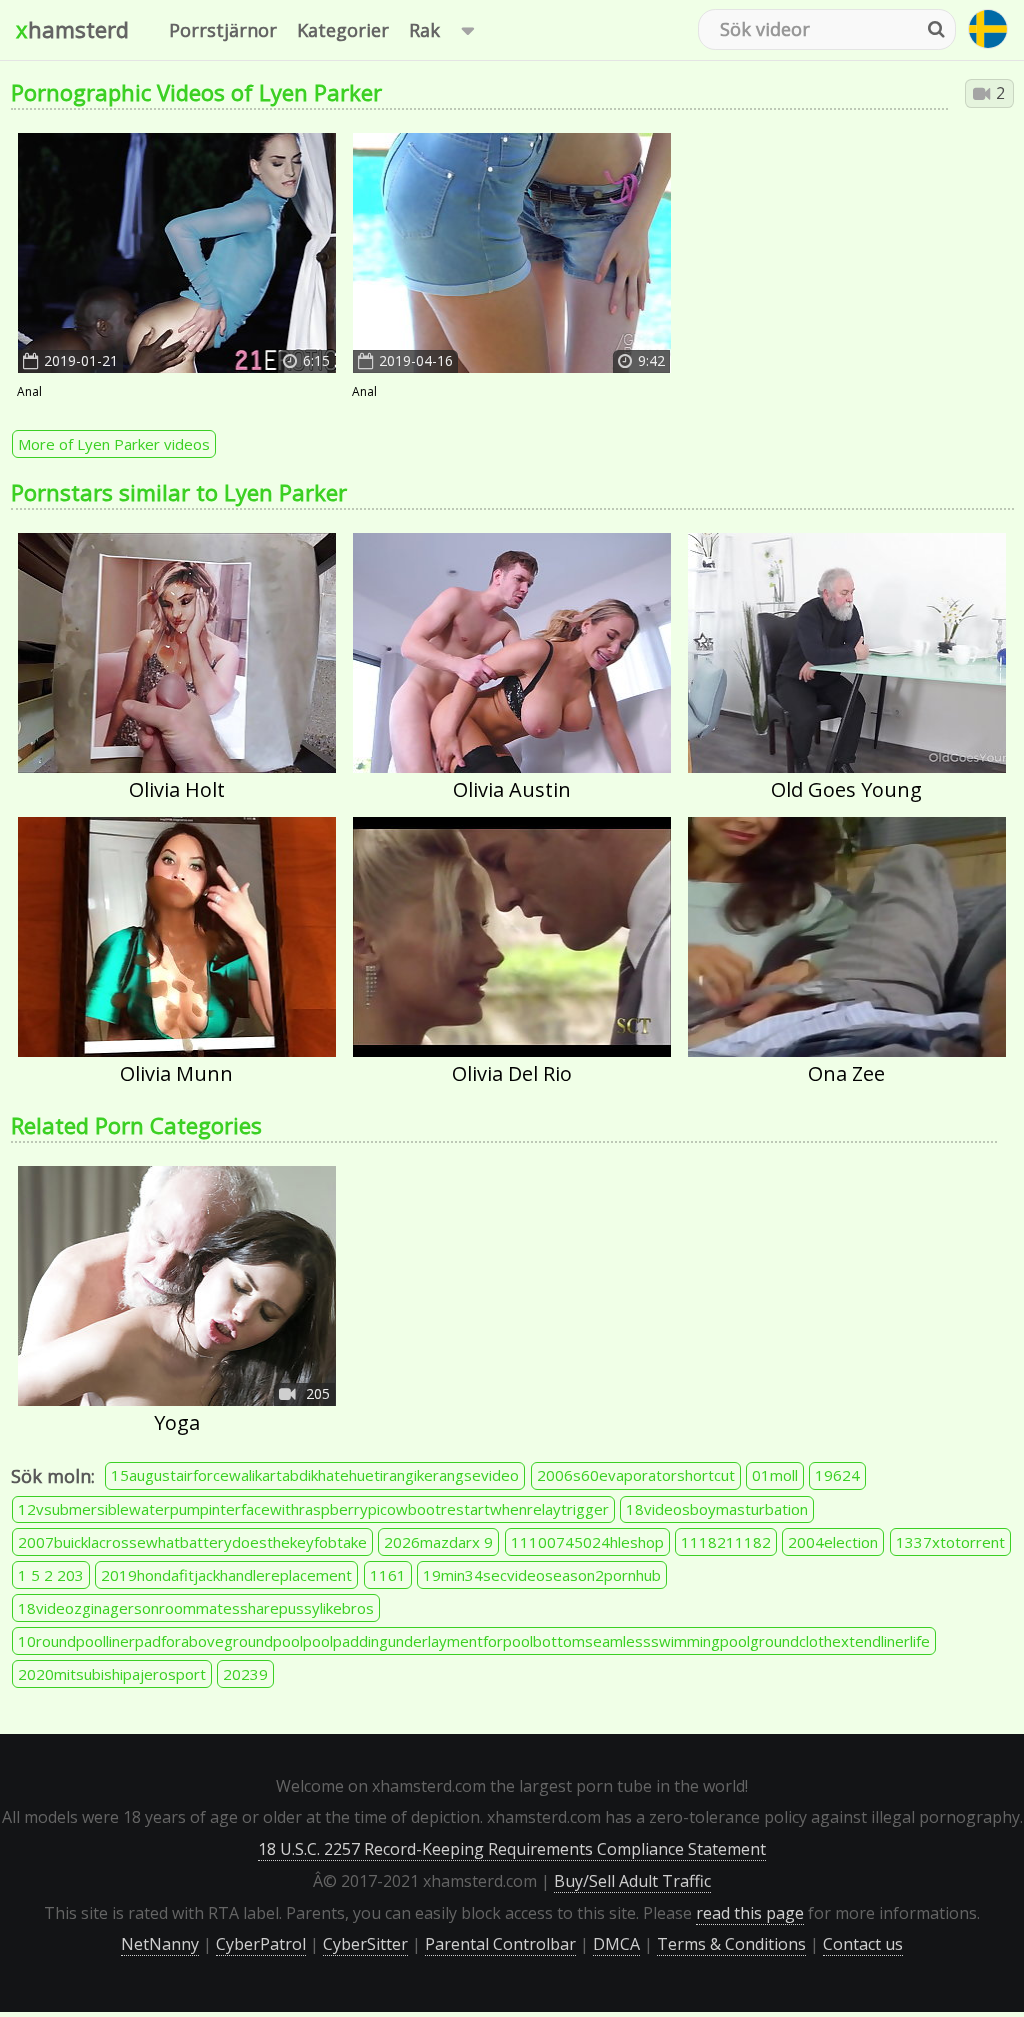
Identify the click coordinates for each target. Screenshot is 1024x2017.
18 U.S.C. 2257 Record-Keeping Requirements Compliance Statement (512, 1849)
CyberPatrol (261, 1944)
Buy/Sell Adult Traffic (632, 1881)
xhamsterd (72, 29)
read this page (750, 1913)
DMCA (616, 1944)
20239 (245, 1674)
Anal (29, 391)
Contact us (863, 1944)
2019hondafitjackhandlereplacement (226, 1575)
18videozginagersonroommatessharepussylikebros (196, 1608)
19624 (837, 1475)
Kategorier (343, 30)
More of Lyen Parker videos (114, 444)
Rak (424, 30)
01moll (775, 1475)
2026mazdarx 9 (438, 1542)
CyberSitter (365, 1944)
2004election (833, 1542)
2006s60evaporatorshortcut (636, 1475)
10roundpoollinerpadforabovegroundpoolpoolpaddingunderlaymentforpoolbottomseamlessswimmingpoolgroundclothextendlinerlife (474, 1641)
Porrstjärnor (223, 30)
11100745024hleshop (587, 1542)
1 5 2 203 (51, 1575)
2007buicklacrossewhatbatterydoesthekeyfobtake (192, 1542)
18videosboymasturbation (717, 1509)
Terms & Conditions (731, 1944)
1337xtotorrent (950, 1542)
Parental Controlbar (500, 1944)
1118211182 (726, 1542)
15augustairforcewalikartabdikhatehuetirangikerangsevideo (315, 1475)
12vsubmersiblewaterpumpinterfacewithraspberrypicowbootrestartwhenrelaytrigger (313, 1509)
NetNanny (160, 1944)
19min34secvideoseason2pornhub (542, 1575)
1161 (388, 1575)
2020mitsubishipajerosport (112, 1674)
